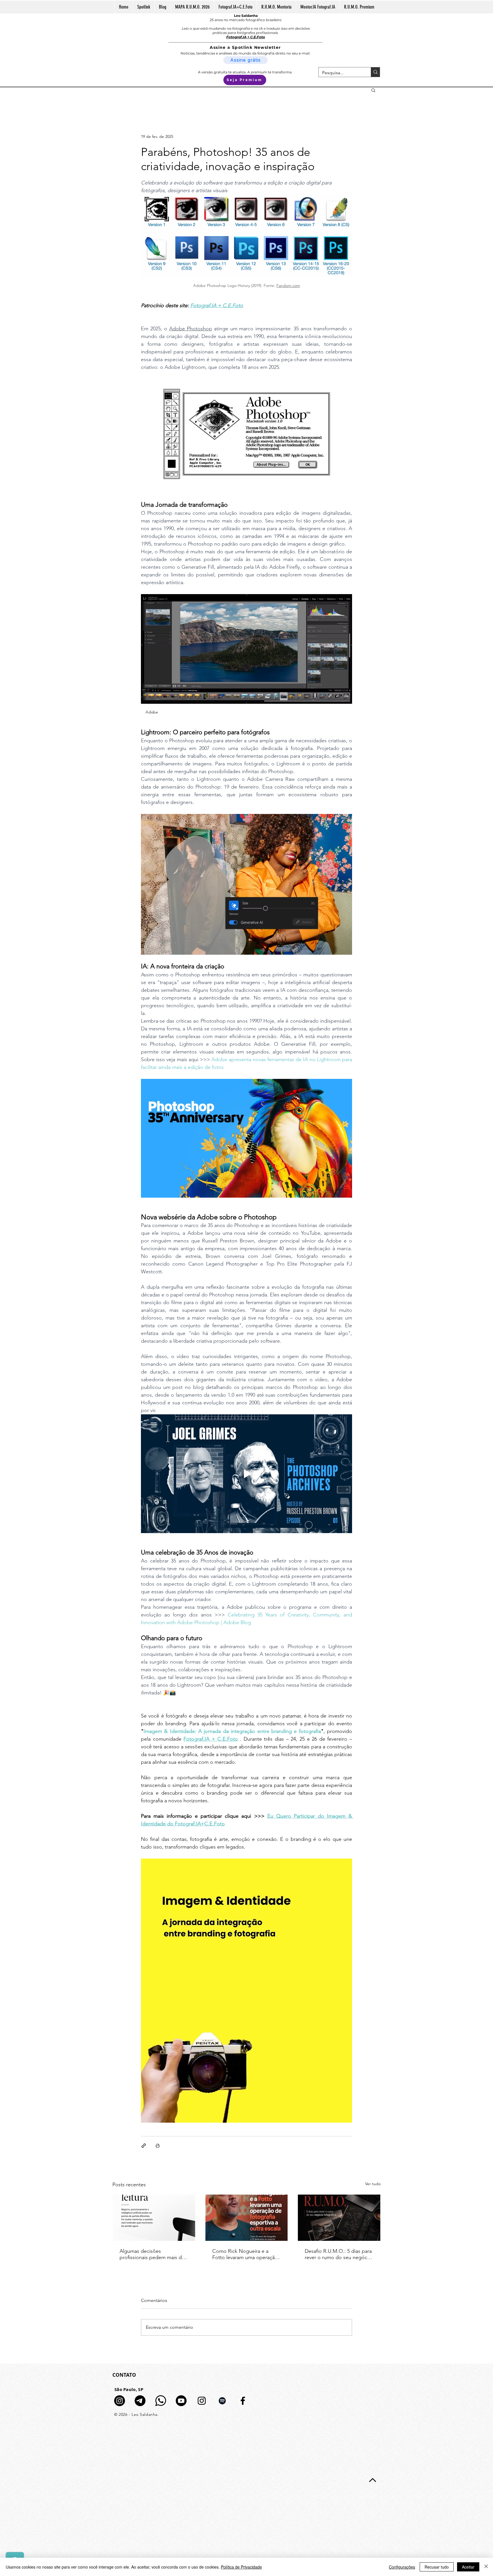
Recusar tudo (437, 2567)
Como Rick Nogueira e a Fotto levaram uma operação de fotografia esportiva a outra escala (245, 2254)
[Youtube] (181, 2401)
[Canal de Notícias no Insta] (120, 2401)
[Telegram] (140, 2401)
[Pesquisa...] (375, 72)
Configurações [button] (402, 2567)
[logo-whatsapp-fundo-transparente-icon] (161, 2401)
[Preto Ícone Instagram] (202, 2401)
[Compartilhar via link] (144, 2146)
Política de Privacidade (241, 2567)
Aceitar (468, 2567)
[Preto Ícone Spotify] (222, 2401)
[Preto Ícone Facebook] (243, 2401)
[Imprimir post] (158, 2146)
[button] (373, 90)
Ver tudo (373, 2184)
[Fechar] (486, 2567)
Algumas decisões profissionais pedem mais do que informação (152, 2254)
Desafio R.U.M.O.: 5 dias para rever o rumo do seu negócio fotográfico (338, 2254)
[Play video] (246, 1474)
